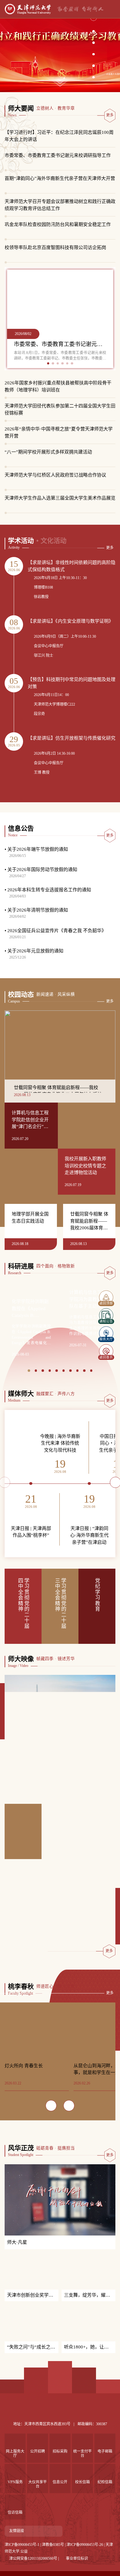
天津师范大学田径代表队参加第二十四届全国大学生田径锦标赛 (60, 409)
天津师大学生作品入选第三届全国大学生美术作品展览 (60, 498)
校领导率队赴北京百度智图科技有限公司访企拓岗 (55, 247)
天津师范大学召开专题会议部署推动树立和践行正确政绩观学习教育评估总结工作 (60, 205)
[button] (94, 29)
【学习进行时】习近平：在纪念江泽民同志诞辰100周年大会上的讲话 (59, 136)
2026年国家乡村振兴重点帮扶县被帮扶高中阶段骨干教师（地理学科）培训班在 (58, 386)
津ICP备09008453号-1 (22, 2566)
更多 (110, 115)
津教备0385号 (53, 2566)
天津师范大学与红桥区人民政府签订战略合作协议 (55, 475)
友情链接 (17, 2552)
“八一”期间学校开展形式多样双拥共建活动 (48, 452)
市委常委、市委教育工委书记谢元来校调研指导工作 (58, 155)
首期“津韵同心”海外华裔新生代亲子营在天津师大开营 (60, 178)
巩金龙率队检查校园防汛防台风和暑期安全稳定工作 (58, 224)
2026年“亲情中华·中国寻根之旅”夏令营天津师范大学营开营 (59, 432)
